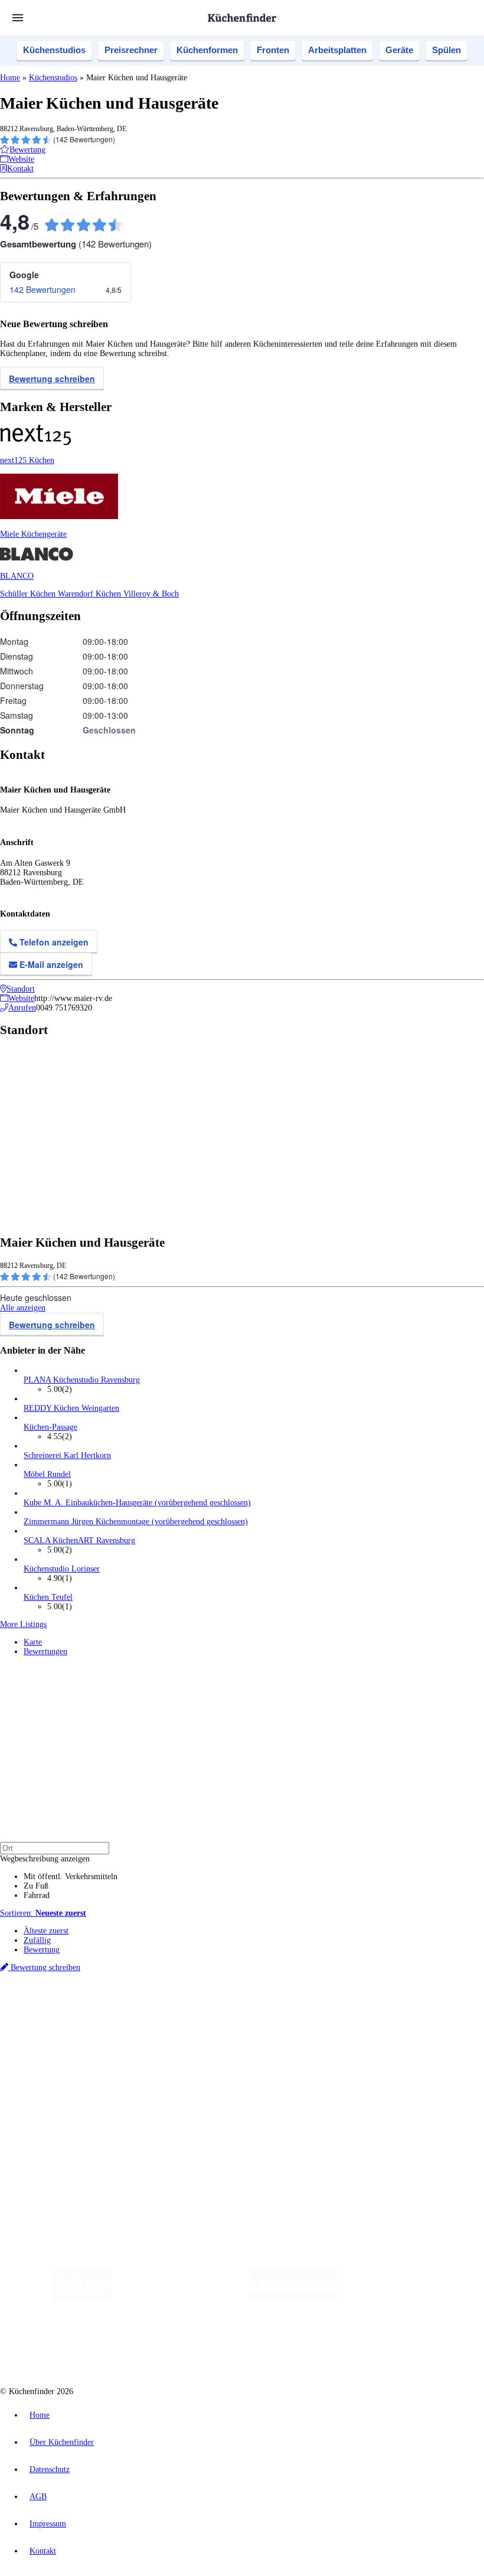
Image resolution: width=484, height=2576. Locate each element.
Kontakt (43, 2551)
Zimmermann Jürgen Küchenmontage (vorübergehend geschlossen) (136, 1522)
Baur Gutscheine (301, 2018)
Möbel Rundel (47, 1474)
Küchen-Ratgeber (53, 2058)
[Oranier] (409, 2299)
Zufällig (37, 1940)
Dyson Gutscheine (198, 2018)
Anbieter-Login (58, 2136)
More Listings (23, 1624)
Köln (318, 2009)
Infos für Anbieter (54, 2108)
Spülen (447, 50)
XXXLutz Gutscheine (138, 2018)
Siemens (391, 2009)
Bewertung (42, 1950)
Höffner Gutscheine (436, 2018)
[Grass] (181, 2299)
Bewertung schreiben (52, 379)
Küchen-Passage (50, 1427)
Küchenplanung (50, 2039)
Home (10, 78)
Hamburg (103, 2009)
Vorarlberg (165, 2009)
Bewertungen (45, 1651)
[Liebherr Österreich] (293, 2299)
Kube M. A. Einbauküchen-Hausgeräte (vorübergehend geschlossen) (137, 1503)
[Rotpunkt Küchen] (235, 2346)
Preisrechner (131, 50)
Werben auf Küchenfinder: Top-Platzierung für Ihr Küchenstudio (132, 2117)
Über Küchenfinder (56, 2068)
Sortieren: (43, 1913)
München (133, 2009)
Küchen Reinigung (55, 2049)
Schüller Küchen (29, 594)
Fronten (273, 50)
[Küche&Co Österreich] (322, 2346)
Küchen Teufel (48, 1597)
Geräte (399, 50)
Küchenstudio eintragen (63, 2127)
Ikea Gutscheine (81, 2018)
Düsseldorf (262, 2009)
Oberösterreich (204, 2009)
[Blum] (83, 2299)
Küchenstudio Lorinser (62, 1569)
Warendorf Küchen (91, 594)
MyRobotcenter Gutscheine (367, 2018)
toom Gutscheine (251, 2018)
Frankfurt (294, 2009)
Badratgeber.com (52, 2087)
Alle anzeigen (23, 1308)
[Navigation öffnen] (18, 18)
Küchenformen (207, 50)
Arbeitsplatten (337, 50)
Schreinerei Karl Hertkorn (67, 1455)
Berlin (78, 2009)
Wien (235, 2009)
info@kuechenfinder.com (213, 2158)
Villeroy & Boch (151, 594)
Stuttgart (341, 2009)
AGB (38, 2497)
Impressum (48, 2524)
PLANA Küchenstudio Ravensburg (82, 1380)
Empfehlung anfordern (62, 1999)
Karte (33, 1642)
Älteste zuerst (46, 1931)
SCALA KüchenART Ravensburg (79, 1540)
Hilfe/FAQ (41, 2077)
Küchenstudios (54, 50)
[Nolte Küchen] (167, 2346)
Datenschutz (50, 2469)
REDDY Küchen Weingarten (71, 1408)
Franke (366, 2009)
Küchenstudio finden (58, 1989)
